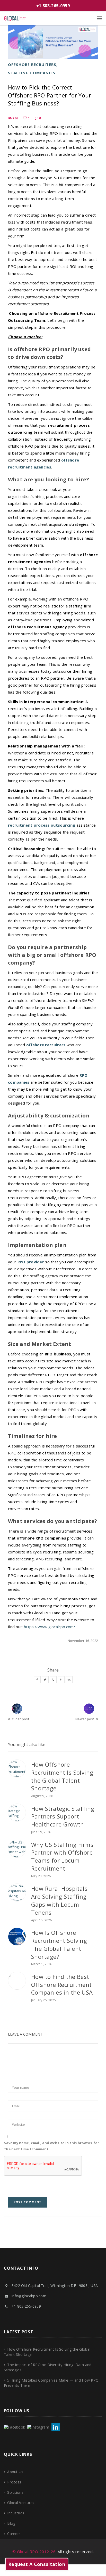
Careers (14, 2534)
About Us (15, 2472)
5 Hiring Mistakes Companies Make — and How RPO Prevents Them (51, 2383)
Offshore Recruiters (32, 64)
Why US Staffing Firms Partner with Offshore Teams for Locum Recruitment (62, 1856)
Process (14, 2482)
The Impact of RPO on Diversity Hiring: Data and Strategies (48, 2367)
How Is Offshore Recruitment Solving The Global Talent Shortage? (59, 1944)
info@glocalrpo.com (29, 2296)
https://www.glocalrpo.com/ (50, 1627)
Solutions (15, 2492)
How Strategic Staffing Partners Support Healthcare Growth (63, 1816)
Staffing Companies (32, 73)
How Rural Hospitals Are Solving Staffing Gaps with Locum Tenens (59, 1900)
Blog (11, 2523)
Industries (16, 2513)
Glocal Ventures (21, 2503)
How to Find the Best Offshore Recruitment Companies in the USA (62, 1985)
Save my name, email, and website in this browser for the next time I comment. (52, 2146)
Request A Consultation (37, 2564)
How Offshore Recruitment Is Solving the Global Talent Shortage (62, 1776)
